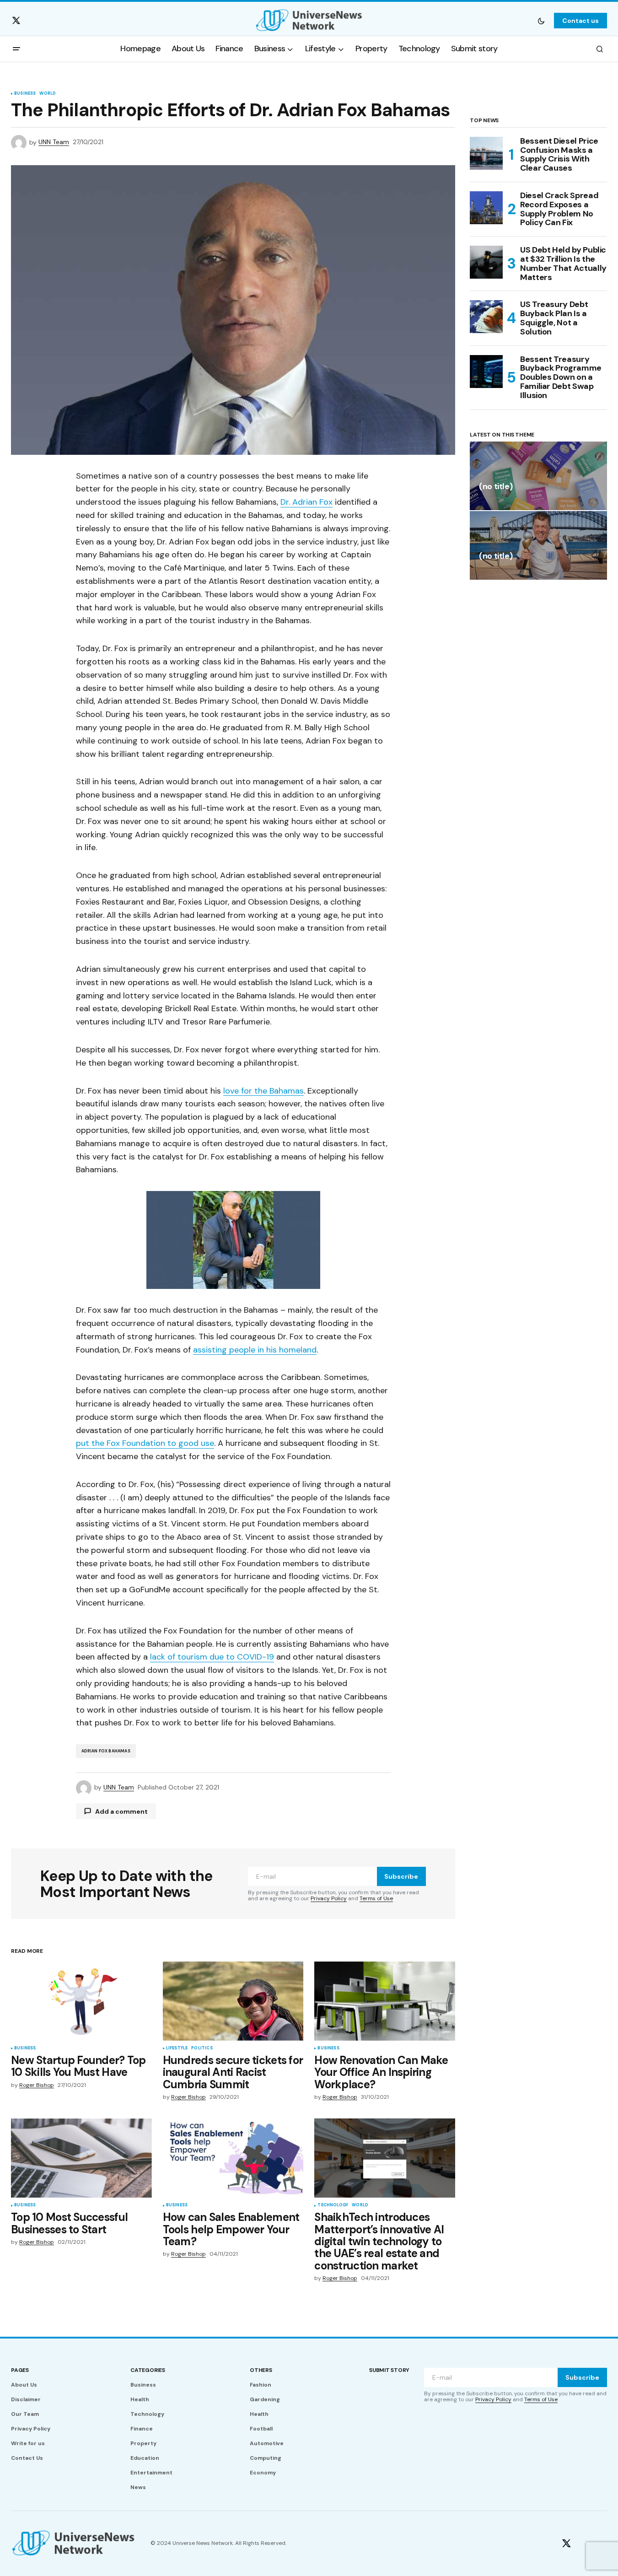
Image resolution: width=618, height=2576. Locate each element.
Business (25, 94)
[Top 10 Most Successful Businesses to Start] (81, 2158)
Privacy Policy (329, 1898)
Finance (142, 2429)
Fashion (261, 2385)
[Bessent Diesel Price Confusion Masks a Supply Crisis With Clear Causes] (486, 153)
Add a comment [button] (121, 1811)
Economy (263, 2473)
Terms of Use (376, 1898)
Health (140, 2399)
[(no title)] (538, 476)
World (48, 94)
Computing (266, 2458)
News (138, 2487)
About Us (24, 2385)
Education (145, 2458)
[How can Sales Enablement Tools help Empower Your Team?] (233, 2158)
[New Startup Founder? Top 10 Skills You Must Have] (81, 2001)
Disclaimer (26, 2399)
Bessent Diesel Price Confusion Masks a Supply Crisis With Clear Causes (559, 155)
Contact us (580, 21)
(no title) (496, 487)
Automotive (267, 2443)
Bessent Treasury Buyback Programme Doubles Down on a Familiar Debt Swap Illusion (561, 378)
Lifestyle (177, 2048)
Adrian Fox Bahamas (106, 1751)
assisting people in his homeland (255, 1350)
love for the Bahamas (263, 1091)
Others (261, 2370)
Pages (20, 2370)
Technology (333, 2205)
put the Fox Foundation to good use (145, 1443)
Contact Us (27, 2458)
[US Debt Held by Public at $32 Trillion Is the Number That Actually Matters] (486, 262)
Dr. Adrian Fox (306, 502)
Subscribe (401, 1876)
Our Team (25, 2414)
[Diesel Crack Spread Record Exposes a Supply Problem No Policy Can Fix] (486, 208)
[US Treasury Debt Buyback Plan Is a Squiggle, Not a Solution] (486, 317)
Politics (202, 2048)
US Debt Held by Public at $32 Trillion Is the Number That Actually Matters (563, 264)
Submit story (389, 2370)
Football (261, 2429)
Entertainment (151, 2473)
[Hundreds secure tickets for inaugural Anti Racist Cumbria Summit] (233, 2001)
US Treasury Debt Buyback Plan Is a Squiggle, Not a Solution (554, 318)
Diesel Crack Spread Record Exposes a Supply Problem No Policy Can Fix (559, 209)
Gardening (265, 2399)
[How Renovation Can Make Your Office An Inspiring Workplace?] (385, 2001)
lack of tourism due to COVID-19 (212, 1657)
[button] (541, 21)
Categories (148, 2370)
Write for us (28, 2443)
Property (143, 2443)
